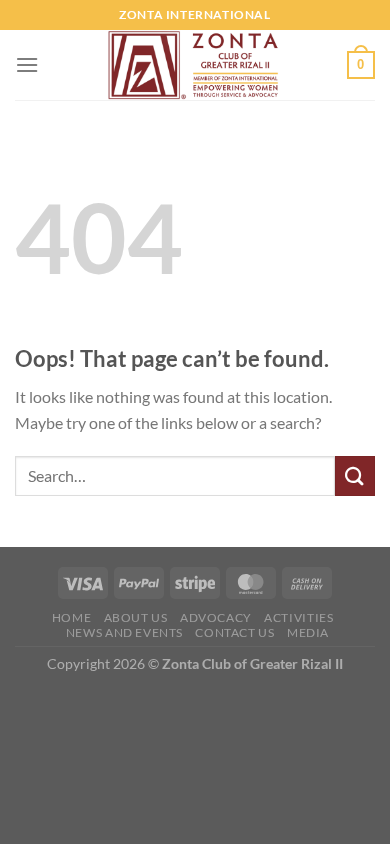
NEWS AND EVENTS (124, 632)
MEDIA (308, 632)
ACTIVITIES (298, 617)
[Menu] (27, 64)
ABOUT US (136, 617)
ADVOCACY (216, 617)
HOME (71, 617)
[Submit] (355, 475)
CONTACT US (234, 632)
